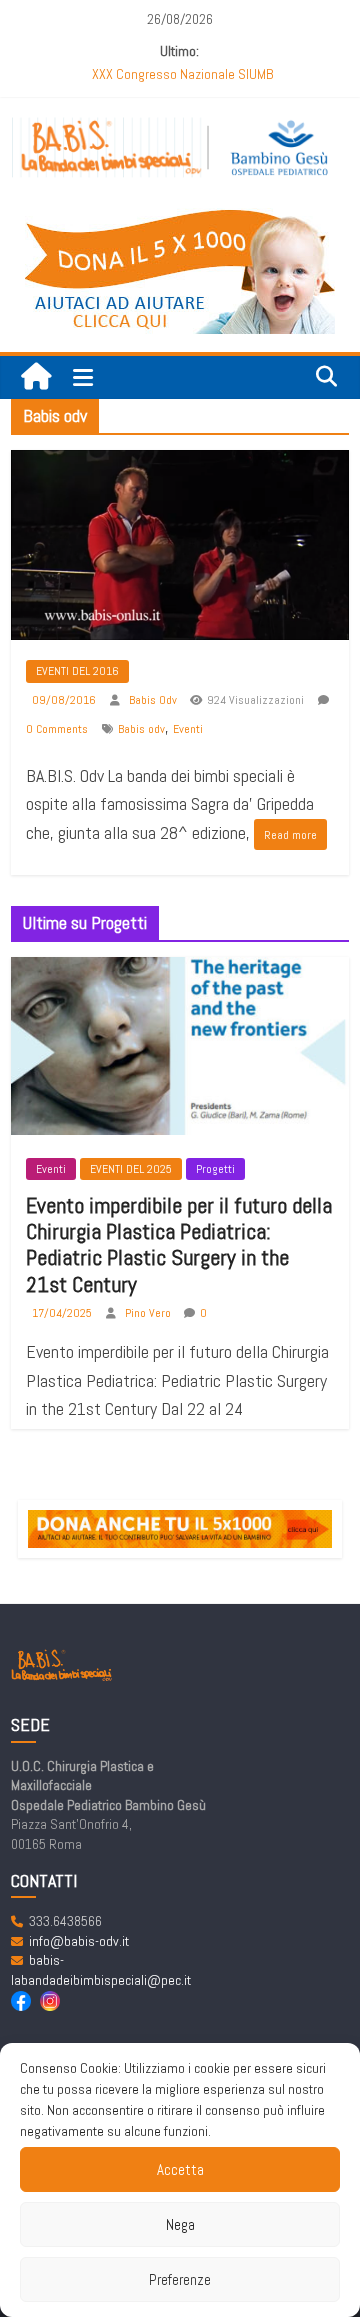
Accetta (180, 2169)
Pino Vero (149, 1313)
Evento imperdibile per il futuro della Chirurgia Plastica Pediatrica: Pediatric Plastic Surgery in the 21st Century (179, 1244)
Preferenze (180, 2279)
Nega (180, 2224)
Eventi (188, 729)
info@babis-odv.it (79, 1941)
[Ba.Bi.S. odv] (36, 377)
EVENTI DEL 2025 (131, 1169)
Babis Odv (154, 700)
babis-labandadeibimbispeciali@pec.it (101, 1970)
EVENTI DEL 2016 (77, 671)
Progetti (215, 1169)
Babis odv (141, 729)
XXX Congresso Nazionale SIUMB (182, 74)
